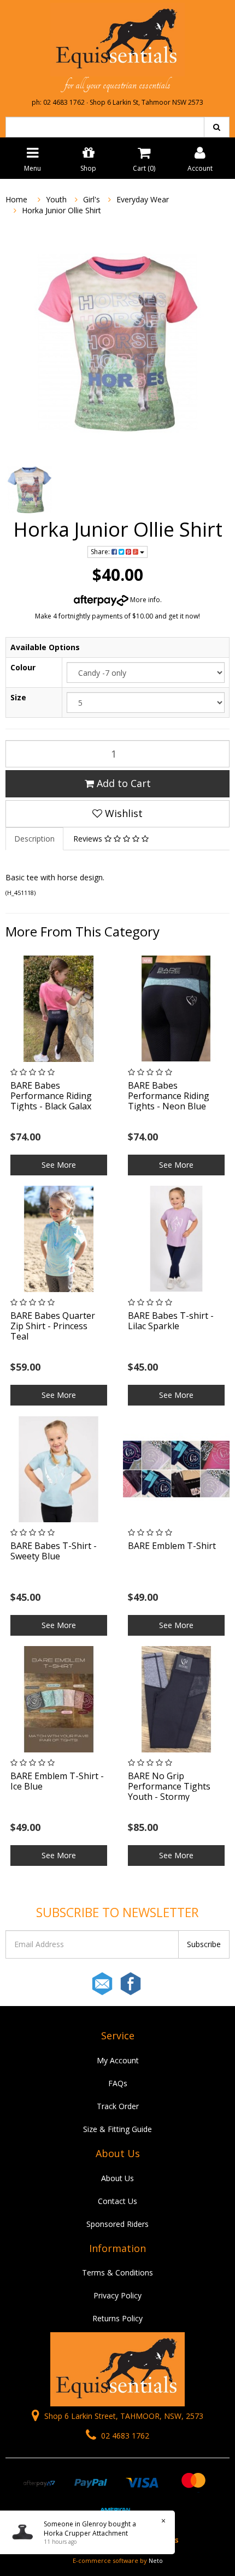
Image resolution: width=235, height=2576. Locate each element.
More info (144, 600)
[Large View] (30, 490)
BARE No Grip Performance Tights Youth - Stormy (169, 1786)
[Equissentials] (117, 39)
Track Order (118, 2106)
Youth (56, 199)
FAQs (118, 2083)
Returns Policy (117, 2318)
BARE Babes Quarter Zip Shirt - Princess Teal (53, 1326)
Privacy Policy (117, 2295)
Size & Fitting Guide (117, 2129)
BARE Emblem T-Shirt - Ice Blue (57, 1781)
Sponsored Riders (117, 2224)
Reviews (89, 839)
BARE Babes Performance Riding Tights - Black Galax (51, 1096)
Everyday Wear (143, 199)
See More (59, 1165)
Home (16, 199)
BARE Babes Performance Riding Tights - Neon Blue (169, 1096)
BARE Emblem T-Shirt (172, 1546)
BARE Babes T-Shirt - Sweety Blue (54, 1551)
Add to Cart (122, 783)
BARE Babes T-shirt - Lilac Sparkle (171, 1321)
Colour (23, 667)
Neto (156, 2560)
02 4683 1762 (124, 2436)
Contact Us (117, 2201)
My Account (118, 2060)
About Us (117, 2178)
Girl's (92, 199)
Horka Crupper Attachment (86, 2533)
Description (34, 839)
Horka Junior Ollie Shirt (61, 210)
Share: (101, 552)
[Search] (217, 127)
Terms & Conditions (117, 2272)
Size (18, 697)
